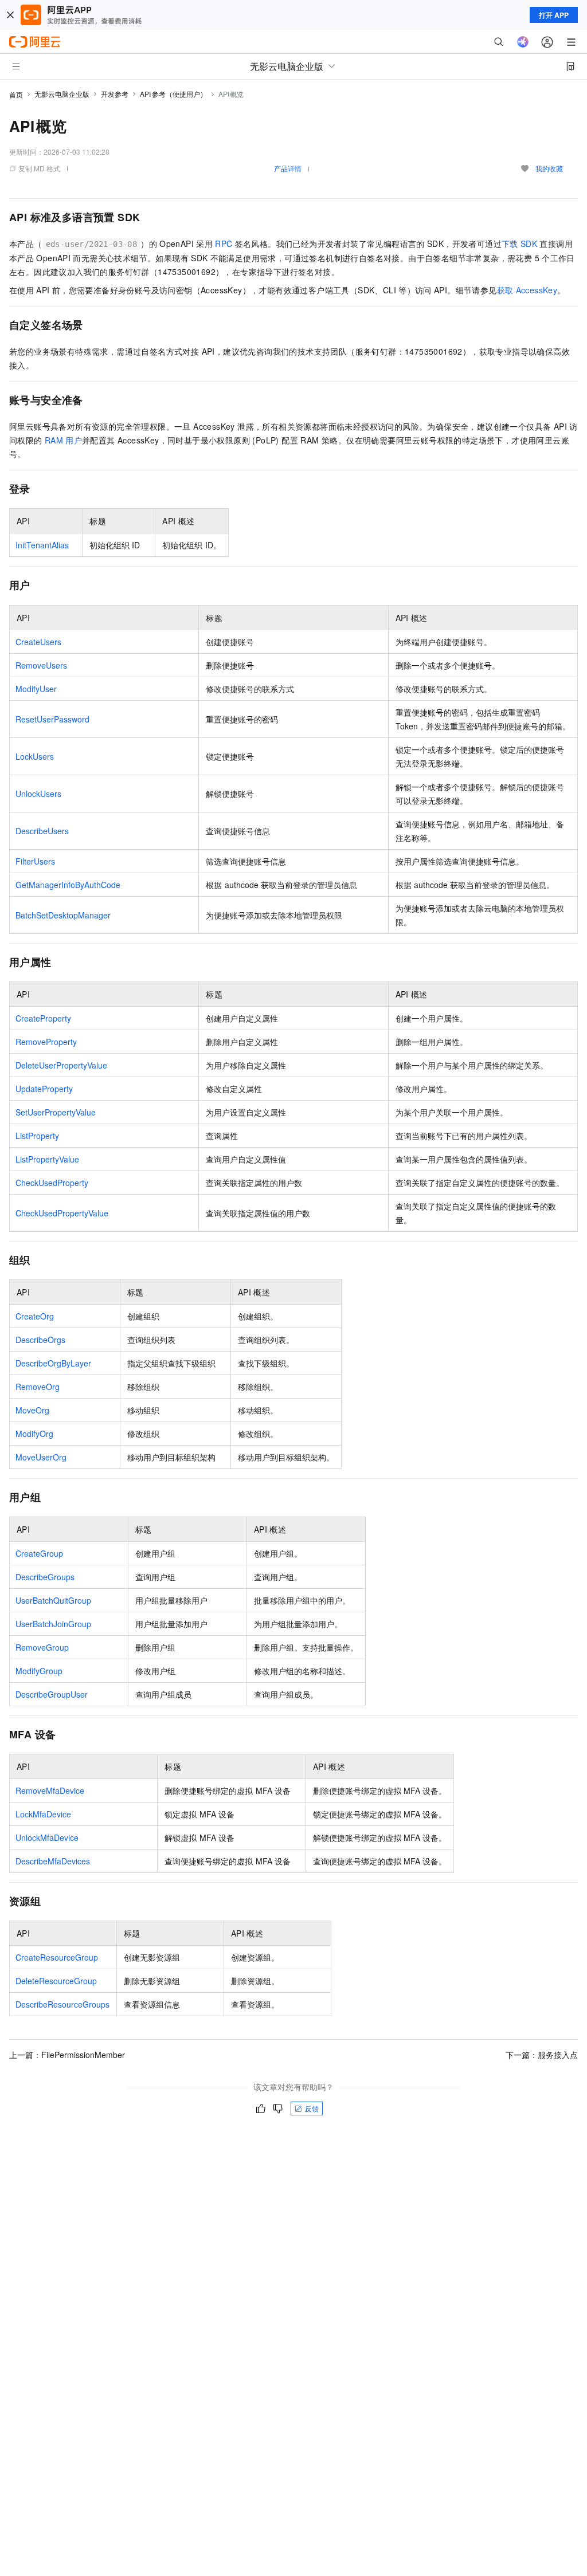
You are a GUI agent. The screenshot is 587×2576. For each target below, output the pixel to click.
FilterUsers (35, 861)
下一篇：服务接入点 (542, 2055)
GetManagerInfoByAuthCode (68, 885)
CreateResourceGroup (57, 1957)
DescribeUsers (42, 831)
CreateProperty (43, 1018)
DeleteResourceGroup (56, 1981)
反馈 (312, 2108)
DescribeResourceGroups (62, 2004)
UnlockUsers (38, 794)
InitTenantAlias (42, 545)
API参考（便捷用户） (173, 94)
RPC (224, 244)
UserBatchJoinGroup (53, 1624)
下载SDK (519, 244)
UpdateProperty (44, 1089)
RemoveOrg (38, 1387)
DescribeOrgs (40, 1340)
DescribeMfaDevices (53, 1861)
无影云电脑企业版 (62, 94)
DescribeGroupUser (52, 1694)
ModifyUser (36, 689)
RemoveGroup (42, 1647)
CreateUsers (38, 642)
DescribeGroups (45, 1577)
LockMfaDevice (43, 1814)
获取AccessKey (527, 290)
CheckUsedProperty (52, 1183)
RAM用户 (63, 440)
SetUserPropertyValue (56, 1112)
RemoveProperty (46, 1042)
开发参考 (115, 94)
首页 (16, 94)
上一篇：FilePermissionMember (67, 2055)
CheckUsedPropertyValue (62, 1213)
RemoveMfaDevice (50, 1790)
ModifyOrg (34, 1434)
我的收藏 (549, 168)
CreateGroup (39, 1553)
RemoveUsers (41, 665)
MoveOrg (32, 1410)
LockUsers (35, 756)
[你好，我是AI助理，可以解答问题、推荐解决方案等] (523, 42)
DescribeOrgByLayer (53, 1363)
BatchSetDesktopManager (63, 915)
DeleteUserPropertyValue (61, 1065)
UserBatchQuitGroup (53, 1600)
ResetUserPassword (52, 719)
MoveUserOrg (41, 1457)
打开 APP (554, 15)
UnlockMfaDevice (47, 1837)
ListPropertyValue (47, 1159)
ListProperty (37, 1136)
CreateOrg (35, 1316)
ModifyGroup (39, 1671)
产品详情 (288, 168)
